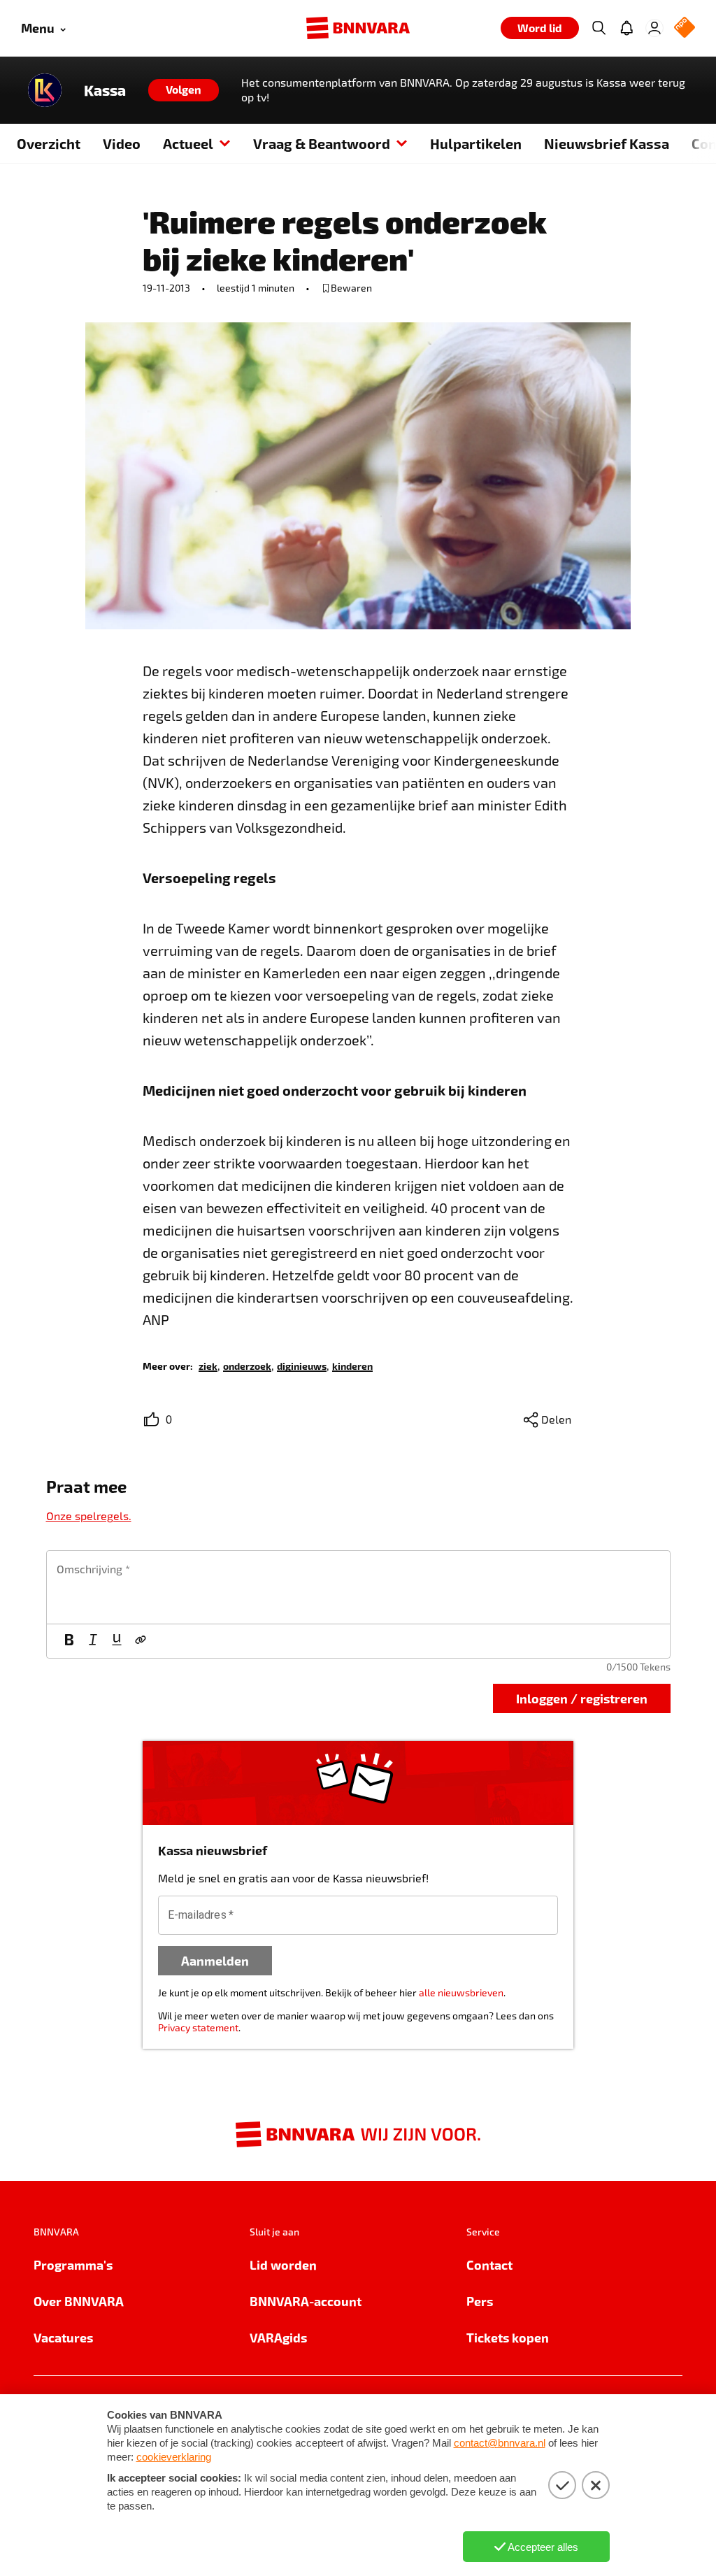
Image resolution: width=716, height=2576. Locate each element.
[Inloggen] (654, 28)
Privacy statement (198, 2027)
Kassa (105, 90)
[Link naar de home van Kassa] (45, 90)
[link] (208, 1365)
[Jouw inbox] (626, 28)
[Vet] (69, 1641)
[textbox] (358, 1587)
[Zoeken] (599, 28)
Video (122, 143)
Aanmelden (215, 1960)
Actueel (188, 143)
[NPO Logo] (685, 28)
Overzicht (49, 143)
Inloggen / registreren (582, 1698)
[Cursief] (93, 1641)
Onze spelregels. (89, 1516)
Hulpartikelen (476, 143)
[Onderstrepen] (117, 1641)
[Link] (141, 1641)
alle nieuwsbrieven (461, 1992)
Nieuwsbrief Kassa (607, 143)
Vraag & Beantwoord (322, 143)
